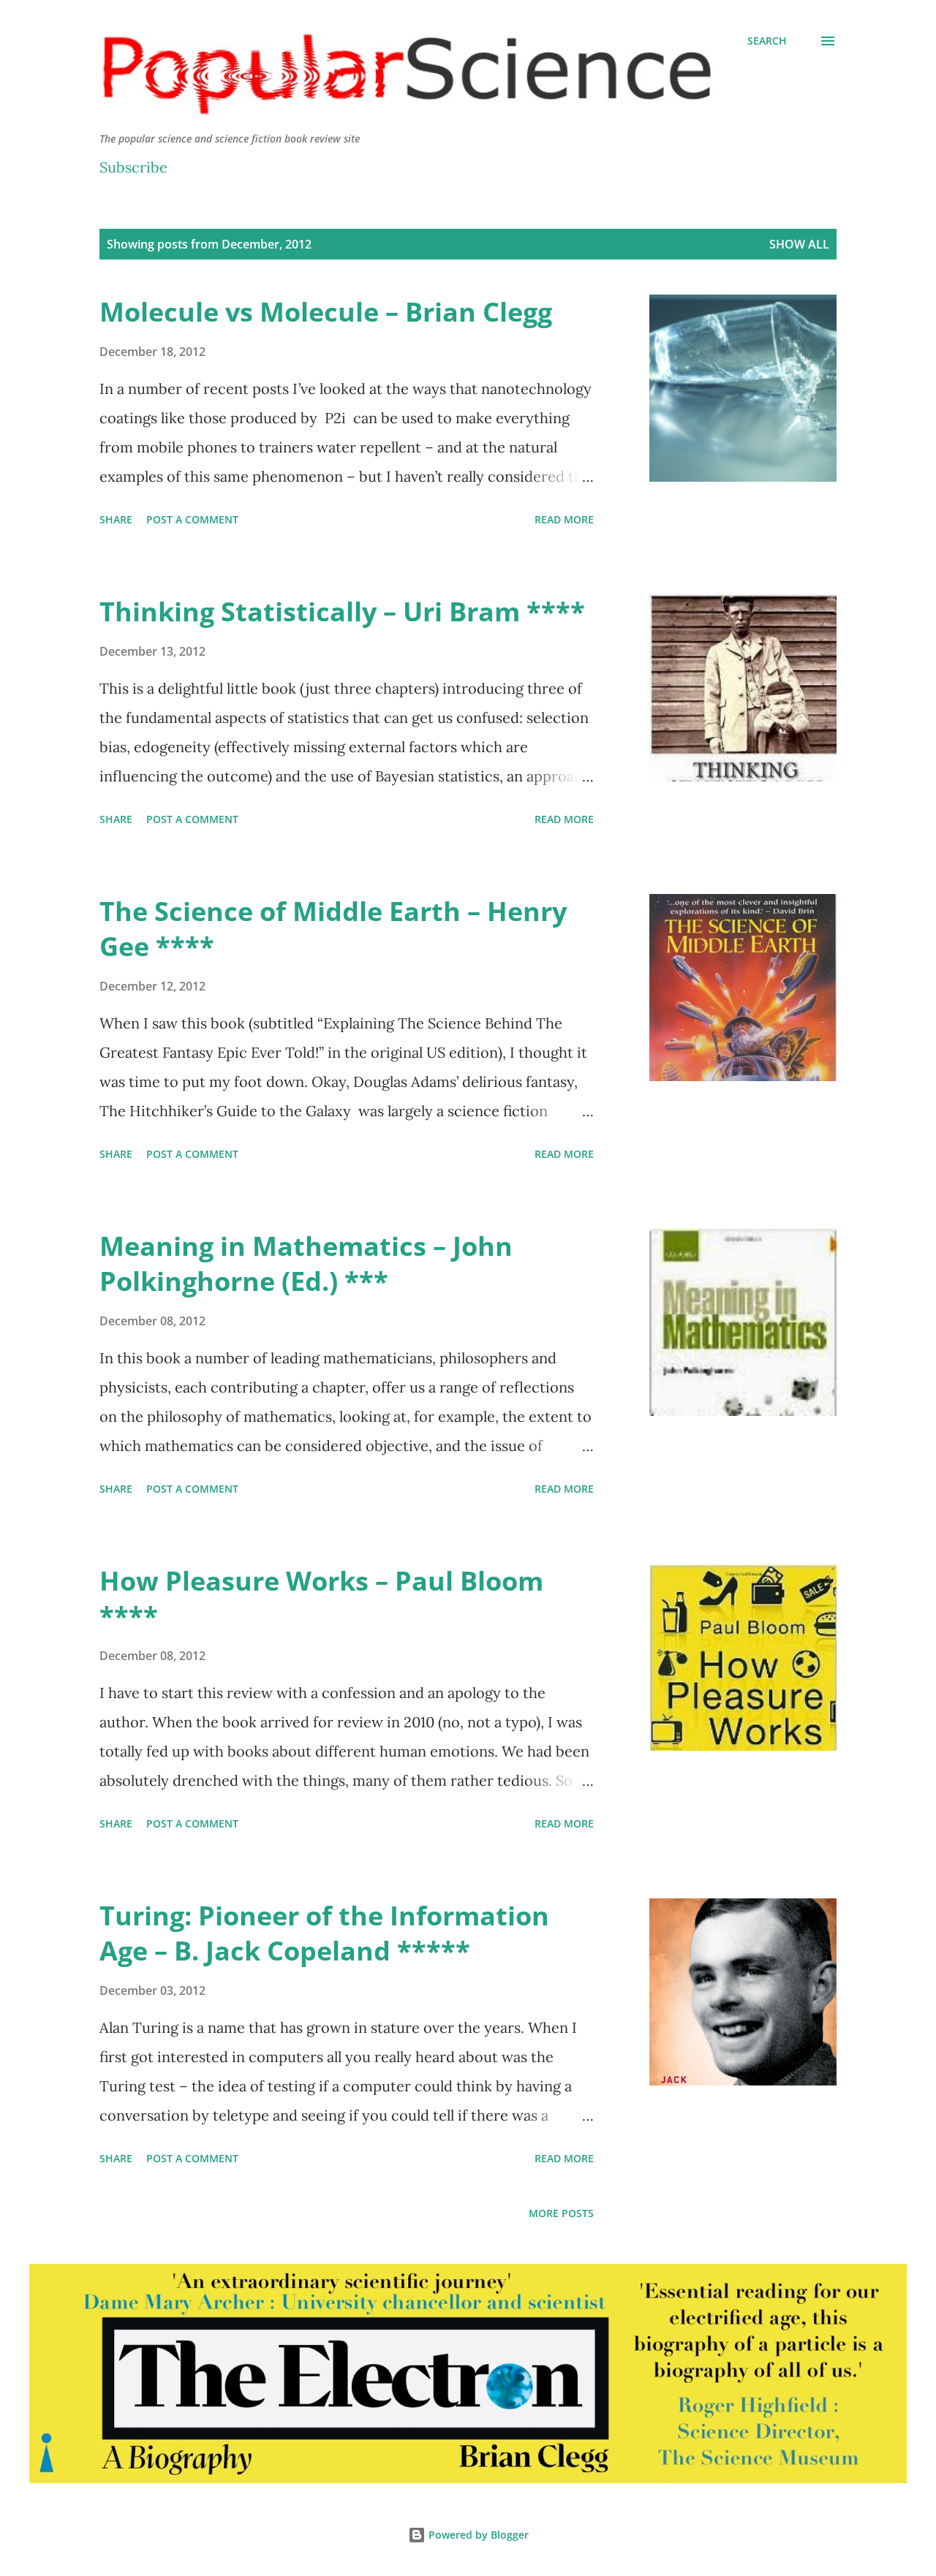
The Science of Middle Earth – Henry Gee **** (333, 929)
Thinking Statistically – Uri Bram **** (342, 611)
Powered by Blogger (477, 2535)
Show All (799, 244)
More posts (561, 2213)
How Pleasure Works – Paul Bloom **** (321, 1598)
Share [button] (116, 519)
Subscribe (133, 167)
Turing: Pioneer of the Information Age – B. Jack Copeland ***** (324, 1933)
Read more (564, 519)
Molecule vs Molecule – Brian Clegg (326, 312)
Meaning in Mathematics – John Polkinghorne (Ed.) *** (306, 1264)
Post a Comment (192, 519)
